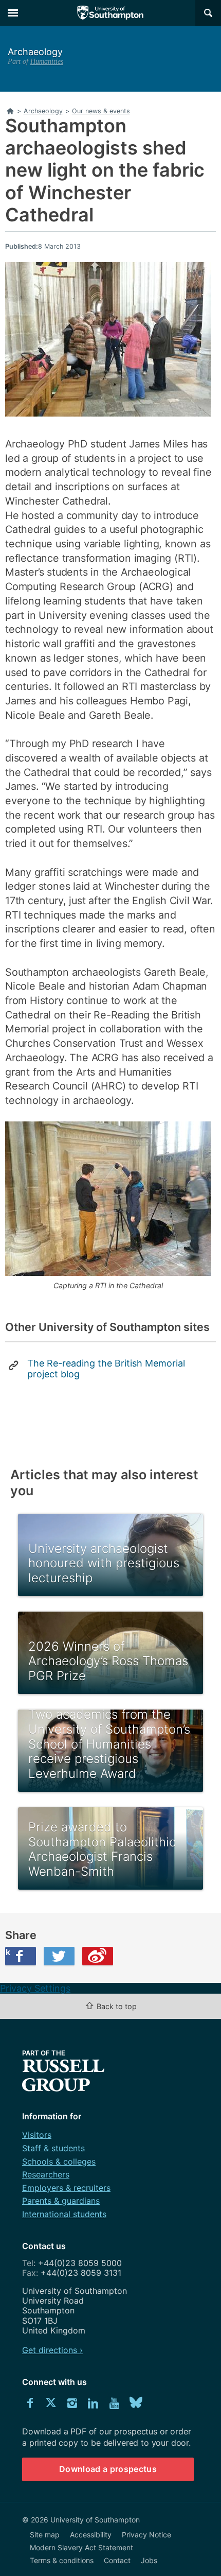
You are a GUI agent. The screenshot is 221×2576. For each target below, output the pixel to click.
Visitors (37, 2135)
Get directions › (52, 2350)
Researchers (46, 2174)
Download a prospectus (108, 2469)
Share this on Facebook (8, 1952)
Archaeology (35, 52)
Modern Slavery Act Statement (81, 2547)
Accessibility (91, 2535)
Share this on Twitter (59, 1956)
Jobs (149, 2560)
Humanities (47, 61)
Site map (45, 2535)
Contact (117, 2560)
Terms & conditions (62, 2560)
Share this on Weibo (98, 1956)
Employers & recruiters (66, 2188)
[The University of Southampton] (110, 13)
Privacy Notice (146, 2535)
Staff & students (53, 2148)
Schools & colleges (59, 2162)
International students (64, 2214)
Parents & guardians (61, 2201)
